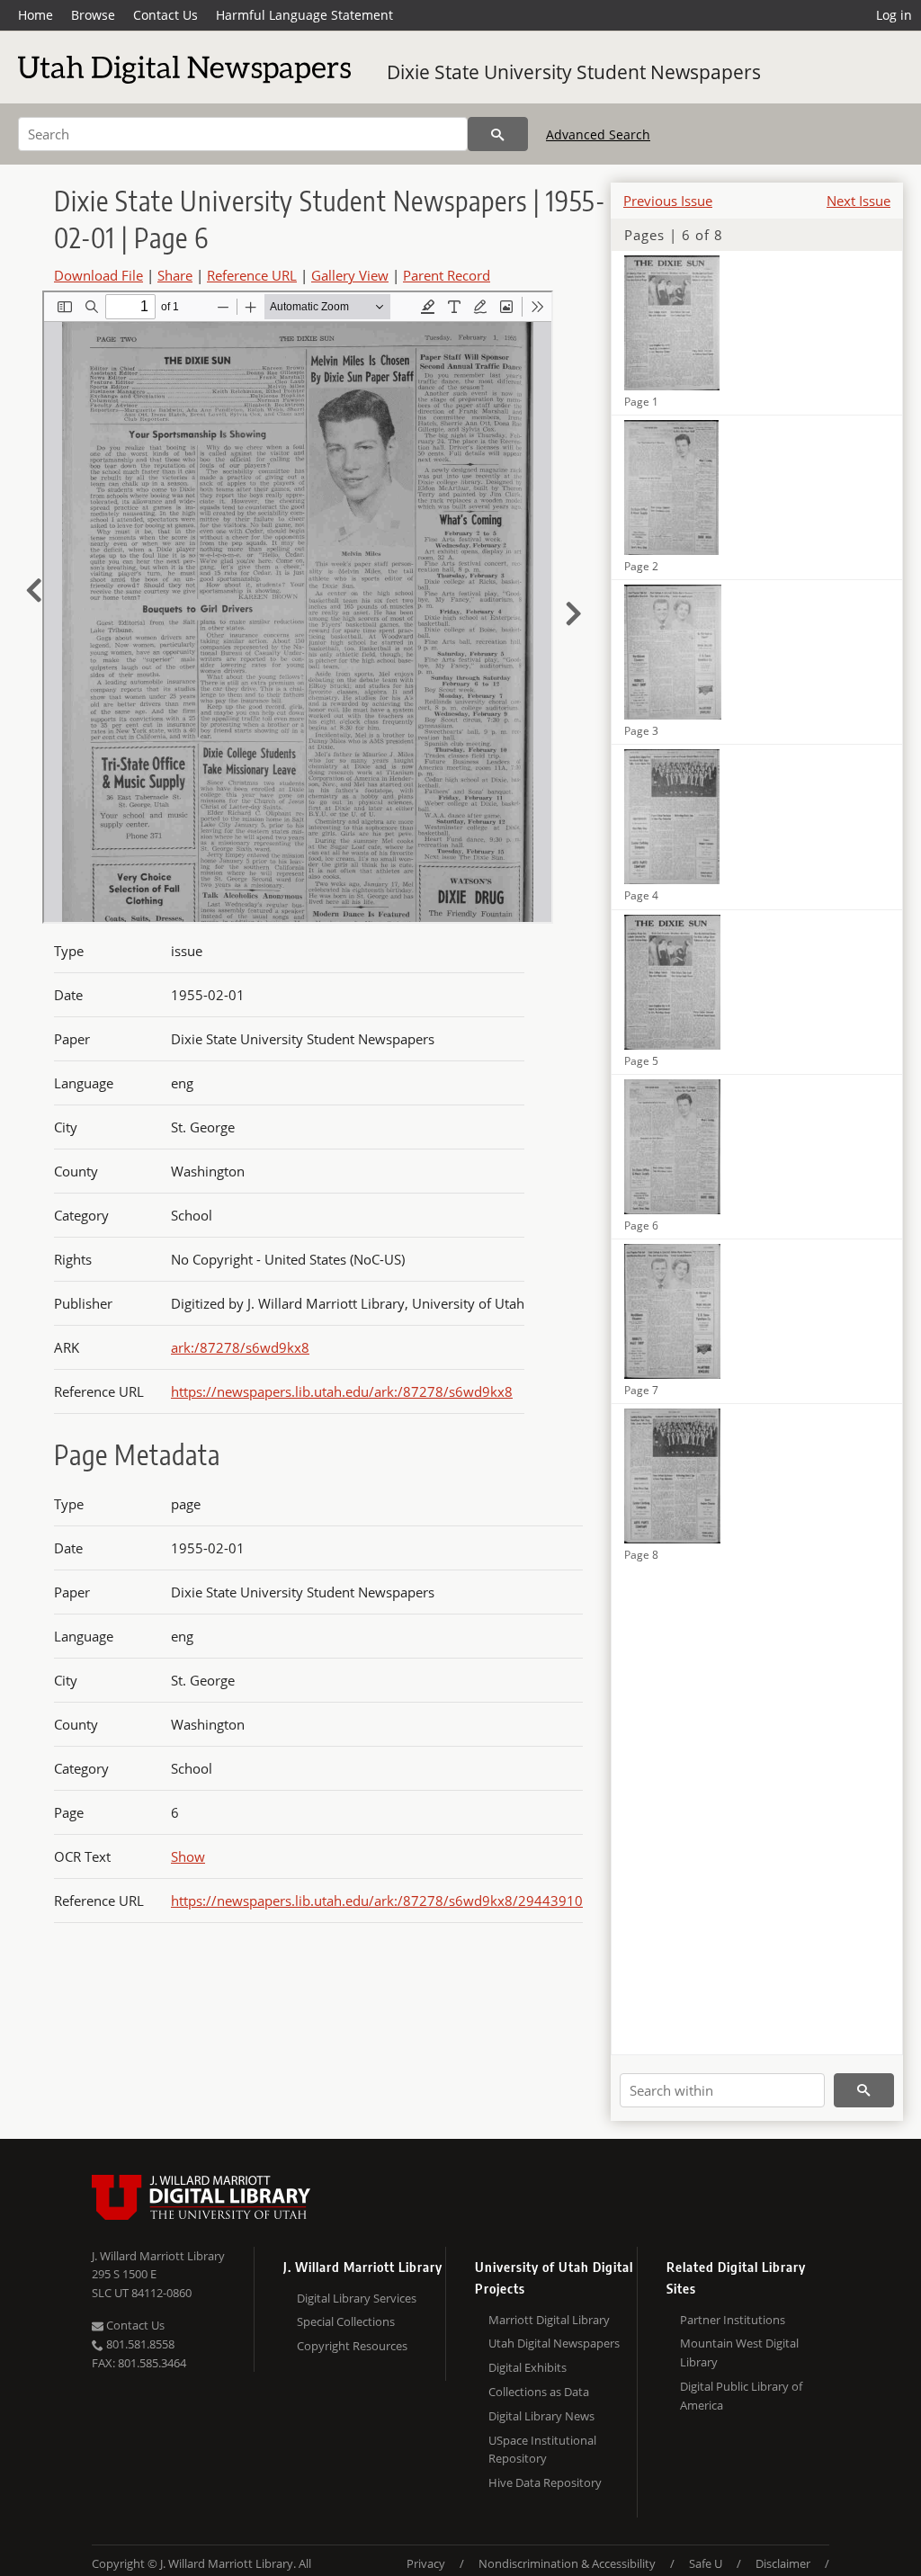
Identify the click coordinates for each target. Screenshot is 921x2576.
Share (175, 275)
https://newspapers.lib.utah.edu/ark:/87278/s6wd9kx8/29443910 (377, 1901)
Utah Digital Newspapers (554, 2343)
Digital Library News (541, 2416)
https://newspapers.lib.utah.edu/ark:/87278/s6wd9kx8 (342, 1391)
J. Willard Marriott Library (158, 2256)
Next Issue (858, 201)
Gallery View (350, 275)
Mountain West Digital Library (739, 2352)
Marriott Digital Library (549, 2320)
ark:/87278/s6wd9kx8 (240, 1347)
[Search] (498, 134)
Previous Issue (668, 201)
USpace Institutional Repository (542, 2450)
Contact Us (165, 15)
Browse (93, 15)
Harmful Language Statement (304, 15)
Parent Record (447, 275)
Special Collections (346, 2321)
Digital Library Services (357, 2298)
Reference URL (252, 275)
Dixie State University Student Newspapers (574, 72)
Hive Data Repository (545, 2482)
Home (36, 15)
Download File (98, 275)
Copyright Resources (352, 2346)
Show (188, 1856)
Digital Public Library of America (741, 2396)
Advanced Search (598, 134)
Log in (894, 15)
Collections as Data (539, 2392)
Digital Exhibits (528, 2367)
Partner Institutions (733, 2320)
